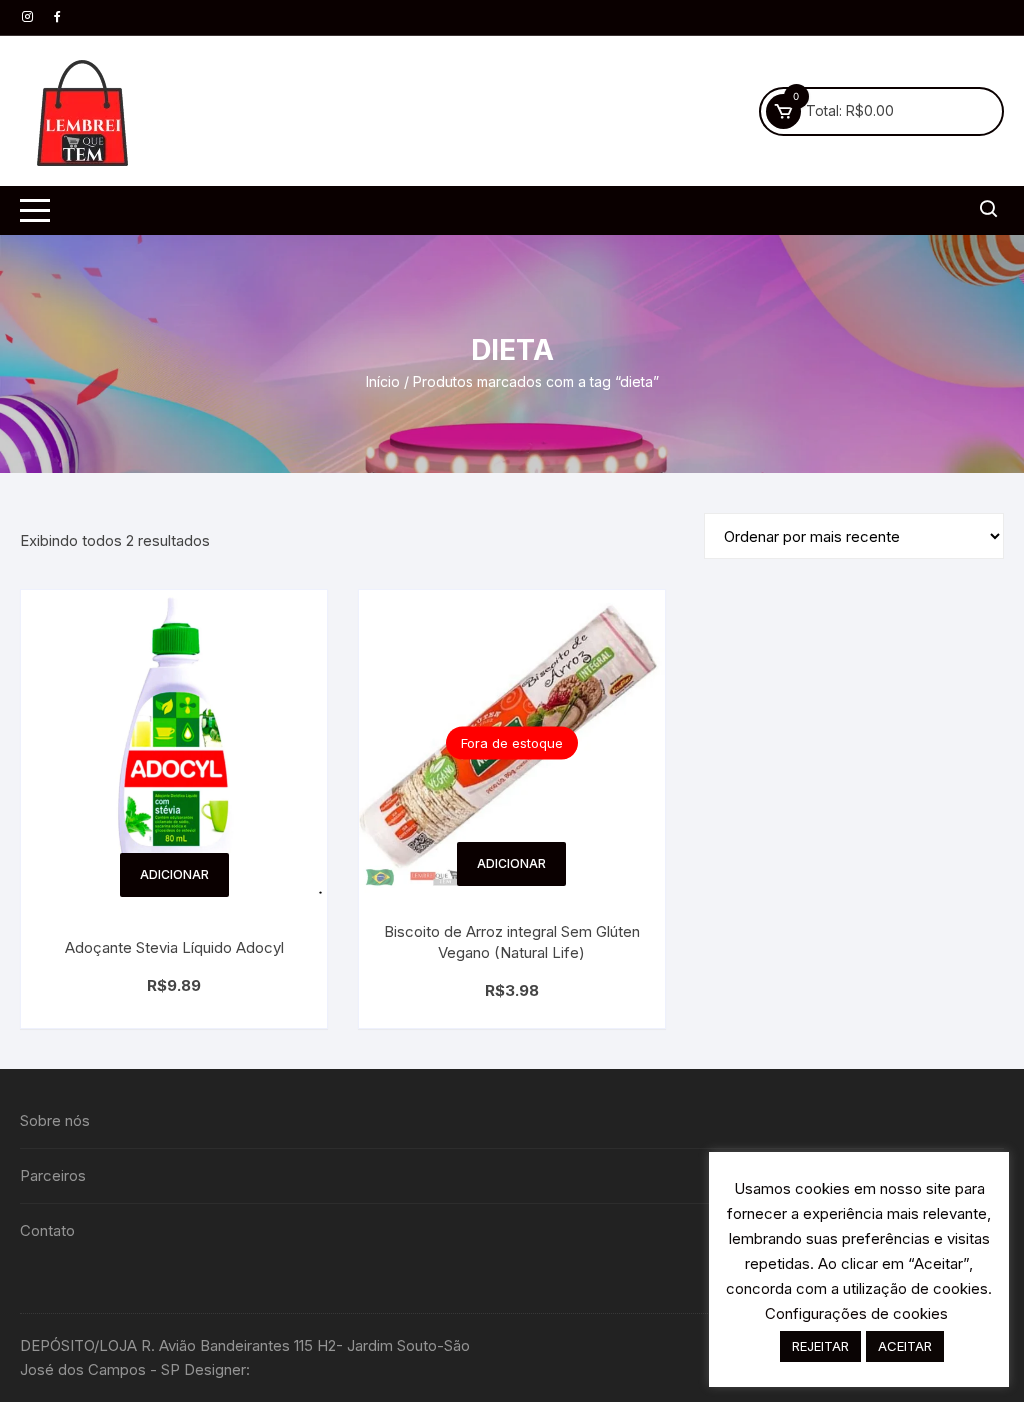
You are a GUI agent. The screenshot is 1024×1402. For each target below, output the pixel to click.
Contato (47, 1230)
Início (383, 381)
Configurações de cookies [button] (856, 1313)
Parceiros (53, 1175)
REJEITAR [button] (820, 1346)
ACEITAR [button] (905, 1346)
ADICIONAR (174, 874)
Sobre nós (55, 1120)
